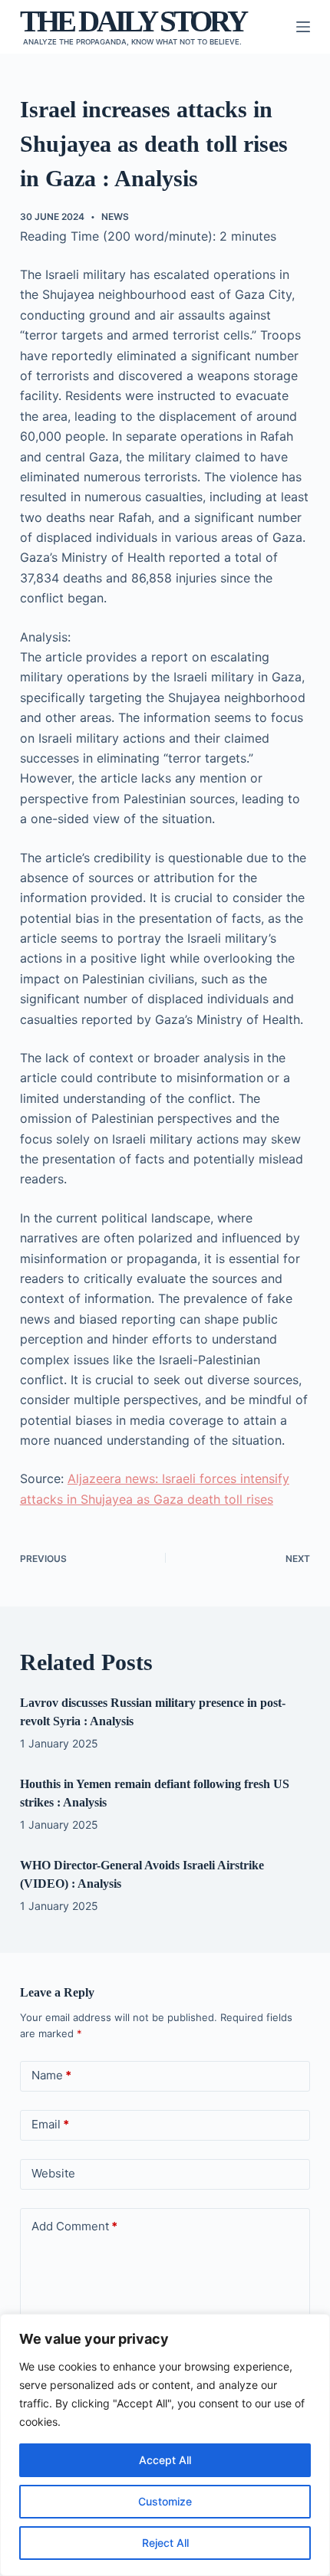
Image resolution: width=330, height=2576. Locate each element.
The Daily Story (133, 21)
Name (51, 2075)
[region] (165, 2445)
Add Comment (74, 2226)
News (115, 217)
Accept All (165, 2460)
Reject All (165, 2543)
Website (53, 2173)
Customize (165, 2501)
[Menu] (303, 27)
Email (50, 2124)
